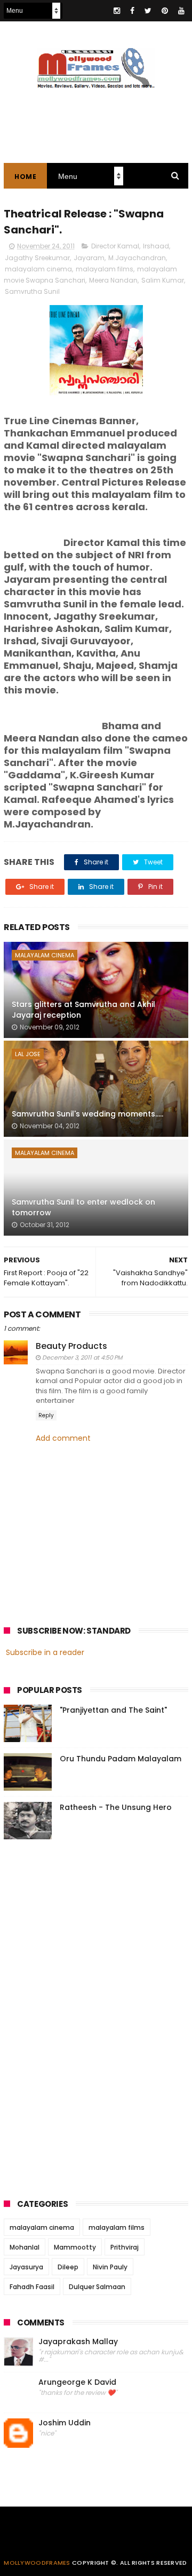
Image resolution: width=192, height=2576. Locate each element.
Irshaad (156, 246)
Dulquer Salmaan (97, 2287)
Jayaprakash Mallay (78, 2342)
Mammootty (75, 2247)
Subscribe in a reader (45, 1652)
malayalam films (105, 269)
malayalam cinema (38, 269)
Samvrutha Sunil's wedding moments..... (87, 1114)
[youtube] (181, 11)
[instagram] (117, 11)
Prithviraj (125, 2247)
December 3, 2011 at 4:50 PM (82, 1357)
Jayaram (89, 258)
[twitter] (148, 11)
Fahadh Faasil (32, 2287)
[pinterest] (165, 11)
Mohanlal (25, 2247)
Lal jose (28, 1054)
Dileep (68, 2267)
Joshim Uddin (65, 2423)
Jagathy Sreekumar (37, 258)
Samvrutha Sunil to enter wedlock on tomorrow (83, 1207)
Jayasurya (26, 2267)
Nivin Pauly (110, 2267)
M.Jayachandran (137, 258)
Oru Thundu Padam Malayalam (121, 1759)
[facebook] (132, 11)
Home (25, 177)
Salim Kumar (163, 280)
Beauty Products (71, 1346)
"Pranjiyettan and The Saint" (113, 1710)
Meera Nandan (113, 280)
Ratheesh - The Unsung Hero (116, 1807)
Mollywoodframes (37, 2563)
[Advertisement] (84, 2016)
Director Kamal (115, 246)
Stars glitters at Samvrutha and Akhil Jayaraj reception (83, 1010)
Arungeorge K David (77, 2382)
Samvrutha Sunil (32, 291)
